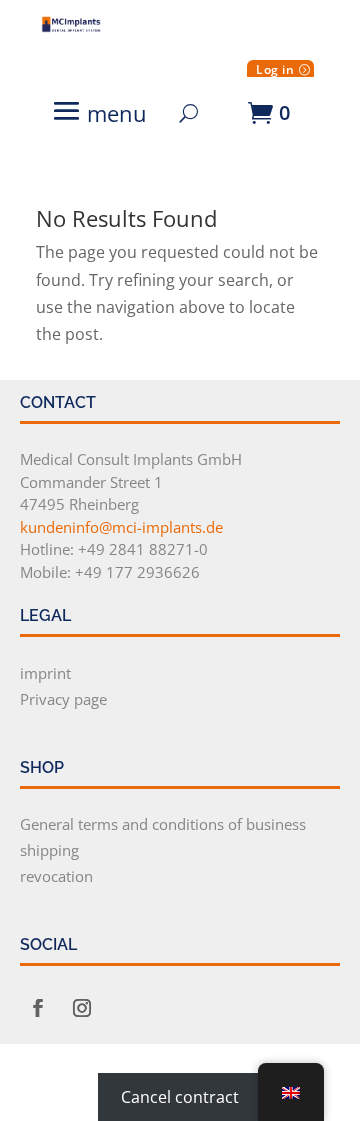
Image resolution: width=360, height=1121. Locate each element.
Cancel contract (180, 1097)
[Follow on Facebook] (38, 1008)
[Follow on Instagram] (82, 1008)
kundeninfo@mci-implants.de (121, 527)
